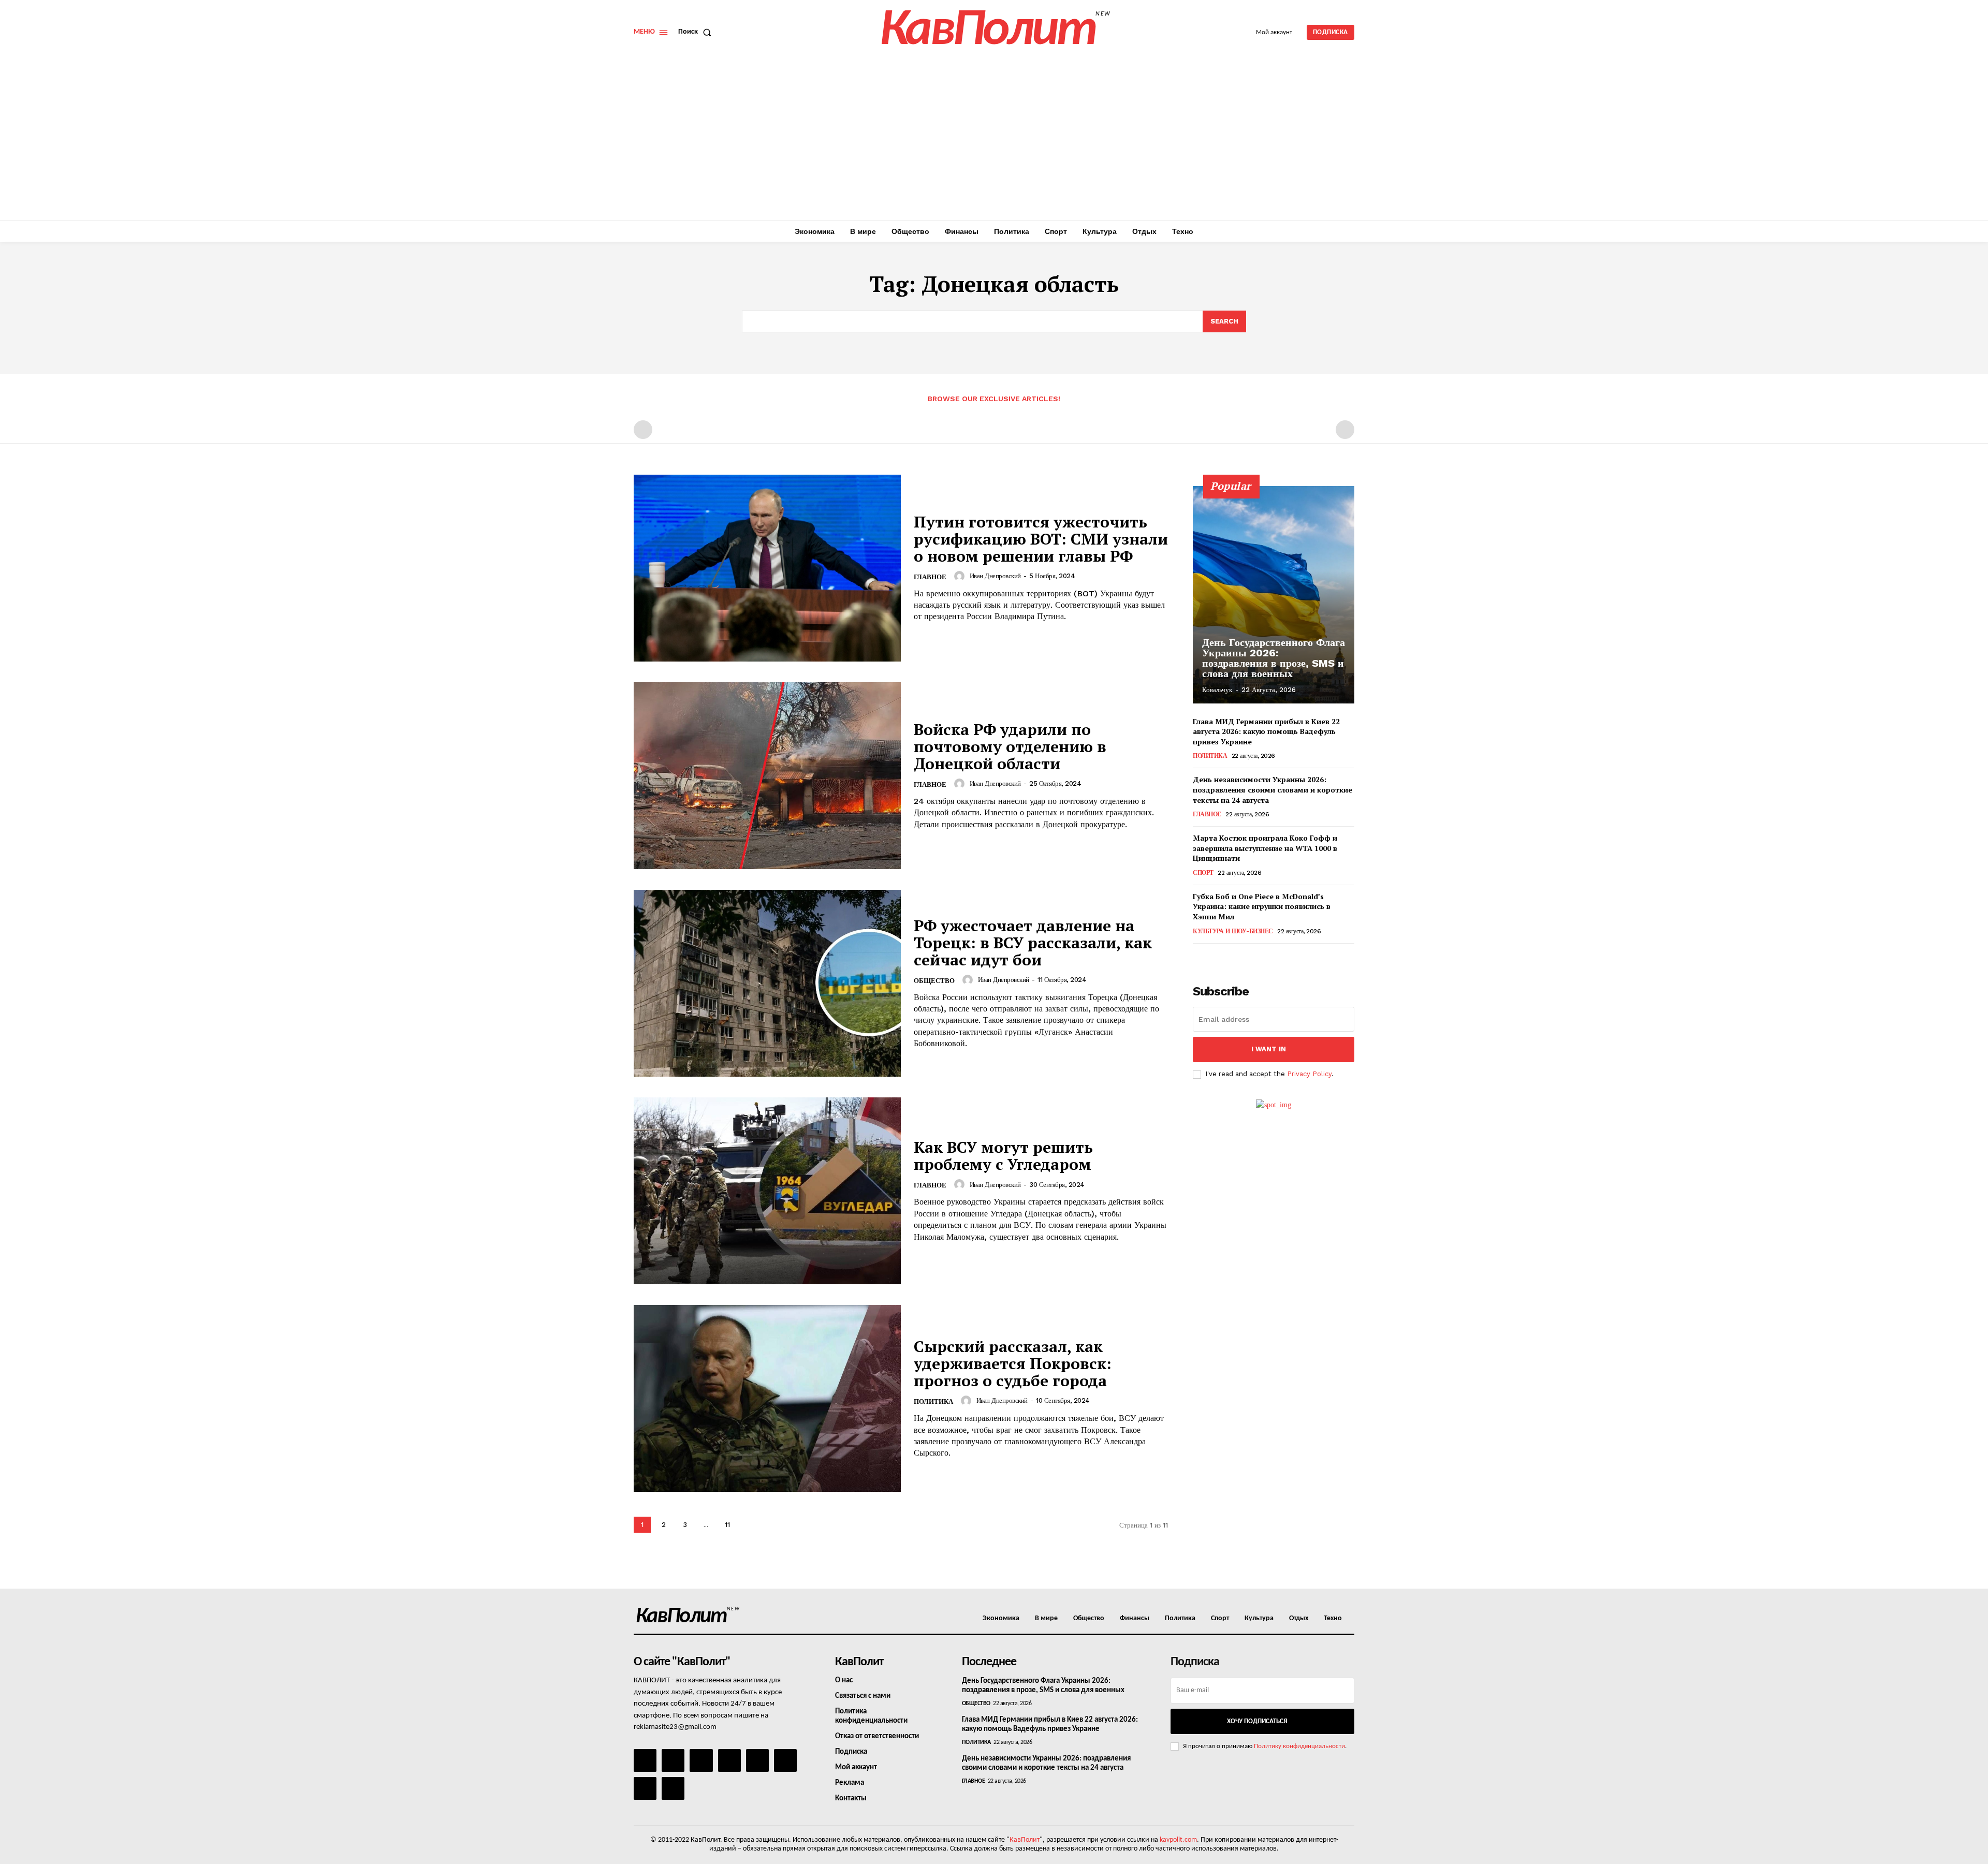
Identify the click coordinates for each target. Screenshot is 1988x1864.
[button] (697, 32)
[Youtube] (673, 1788)
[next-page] (748, 1525)
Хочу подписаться (1257, 1721)
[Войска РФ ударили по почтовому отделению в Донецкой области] (767, 776)
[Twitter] (785, 1760)
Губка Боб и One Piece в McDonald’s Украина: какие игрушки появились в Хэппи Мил (1262, 906)
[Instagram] (673, 1760)
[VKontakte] (645, 1788)
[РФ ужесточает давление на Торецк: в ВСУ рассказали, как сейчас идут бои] (767, 983)
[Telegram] (757, 1760)
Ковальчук (1217, 690)
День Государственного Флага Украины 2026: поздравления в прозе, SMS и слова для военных (1274, 658)
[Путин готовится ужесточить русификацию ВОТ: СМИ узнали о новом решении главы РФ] (767, 568)
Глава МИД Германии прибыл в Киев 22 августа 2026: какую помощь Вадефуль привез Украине (1266, 731)
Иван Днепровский (995, 576)
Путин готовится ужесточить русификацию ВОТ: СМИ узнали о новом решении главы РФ (1041, 539)
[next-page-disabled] (1345, 430)
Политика (933, 1401)
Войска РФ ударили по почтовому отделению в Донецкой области (1010, 746)
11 (727, 1525)
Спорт (1203, 873)
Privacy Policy (1309, 1074)
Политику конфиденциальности (1299, 1746)
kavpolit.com (1178, 1840)
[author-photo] (961, 576)
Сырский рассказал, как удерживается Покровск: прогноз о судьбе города (1013, 1363)
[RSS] (729, 1760)
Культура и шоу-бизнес (1233, 931)
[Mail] (701, 1760)
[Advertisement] (994, 142)
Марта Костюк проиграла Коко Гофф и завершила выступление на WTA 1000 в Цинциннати (1265, 848)
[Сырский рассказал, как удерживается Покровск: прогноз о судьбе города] (767, 1398)
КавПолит (1025, 1840)
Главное (930, 577)
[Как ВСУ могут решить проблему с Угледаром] (767, 1191)
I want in (1269, 1049)
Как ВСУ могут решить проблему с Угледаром (1003, 1156)
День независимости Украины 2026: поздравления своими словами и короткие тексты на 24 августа (1273, 789)
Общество (934, 981)
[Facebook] (645, 1760)
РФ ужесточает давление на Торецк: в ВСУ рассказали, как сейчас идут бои (1033, 943)
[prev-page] (643, 430)
